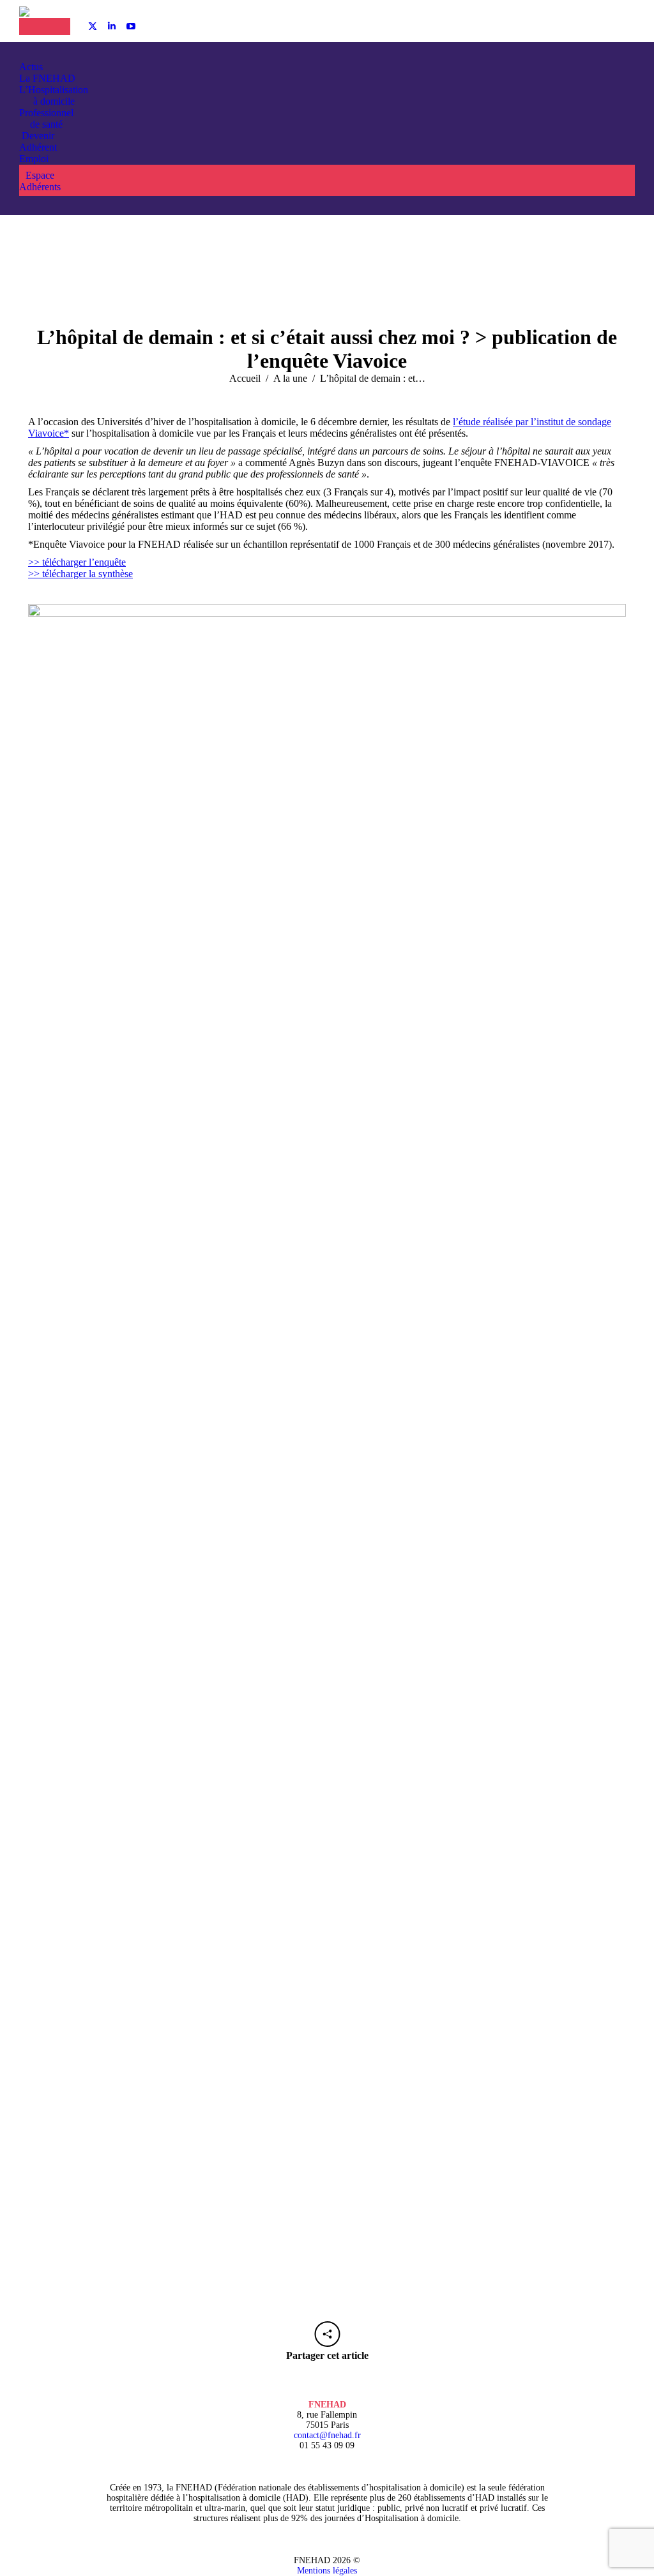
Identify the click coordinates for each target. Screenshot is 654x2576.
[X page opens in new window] (93, 26)
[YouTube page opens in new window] (131, 26)
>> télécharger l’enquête (77, 562)
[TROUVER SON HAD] (57, 26)
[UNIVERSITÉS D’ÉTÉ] (32, 26)
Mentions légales (327, 2571)
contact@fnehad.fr (327, 2435)
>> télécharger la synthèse (80, 574)
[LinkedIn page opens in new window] (112, 26)
